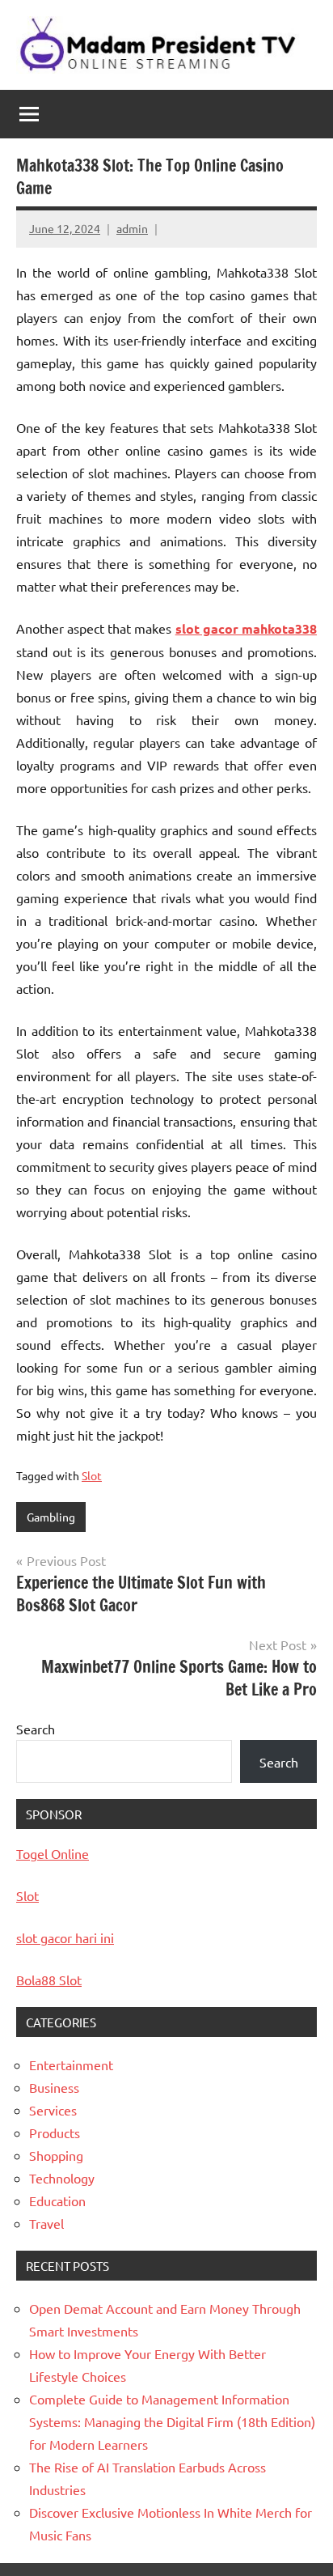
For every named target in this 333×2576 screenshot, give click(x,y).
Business (54, 2087)
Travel (46, 2223)
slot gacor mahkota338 (246, 628)
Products (55, 2133)
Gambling (51, 1517)
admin (132, 228)
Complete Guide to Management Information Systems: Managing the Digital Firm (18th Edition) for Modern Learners (172, 2421)
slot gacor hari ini (65, 1937)
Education (57, 2200)
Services (53, 2110)
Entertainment (71, 2065)
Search (36, 1729)
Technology (62, 2178)
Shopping (56, 2155)
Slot (92, 1475)
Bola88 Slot (49, 1980)
